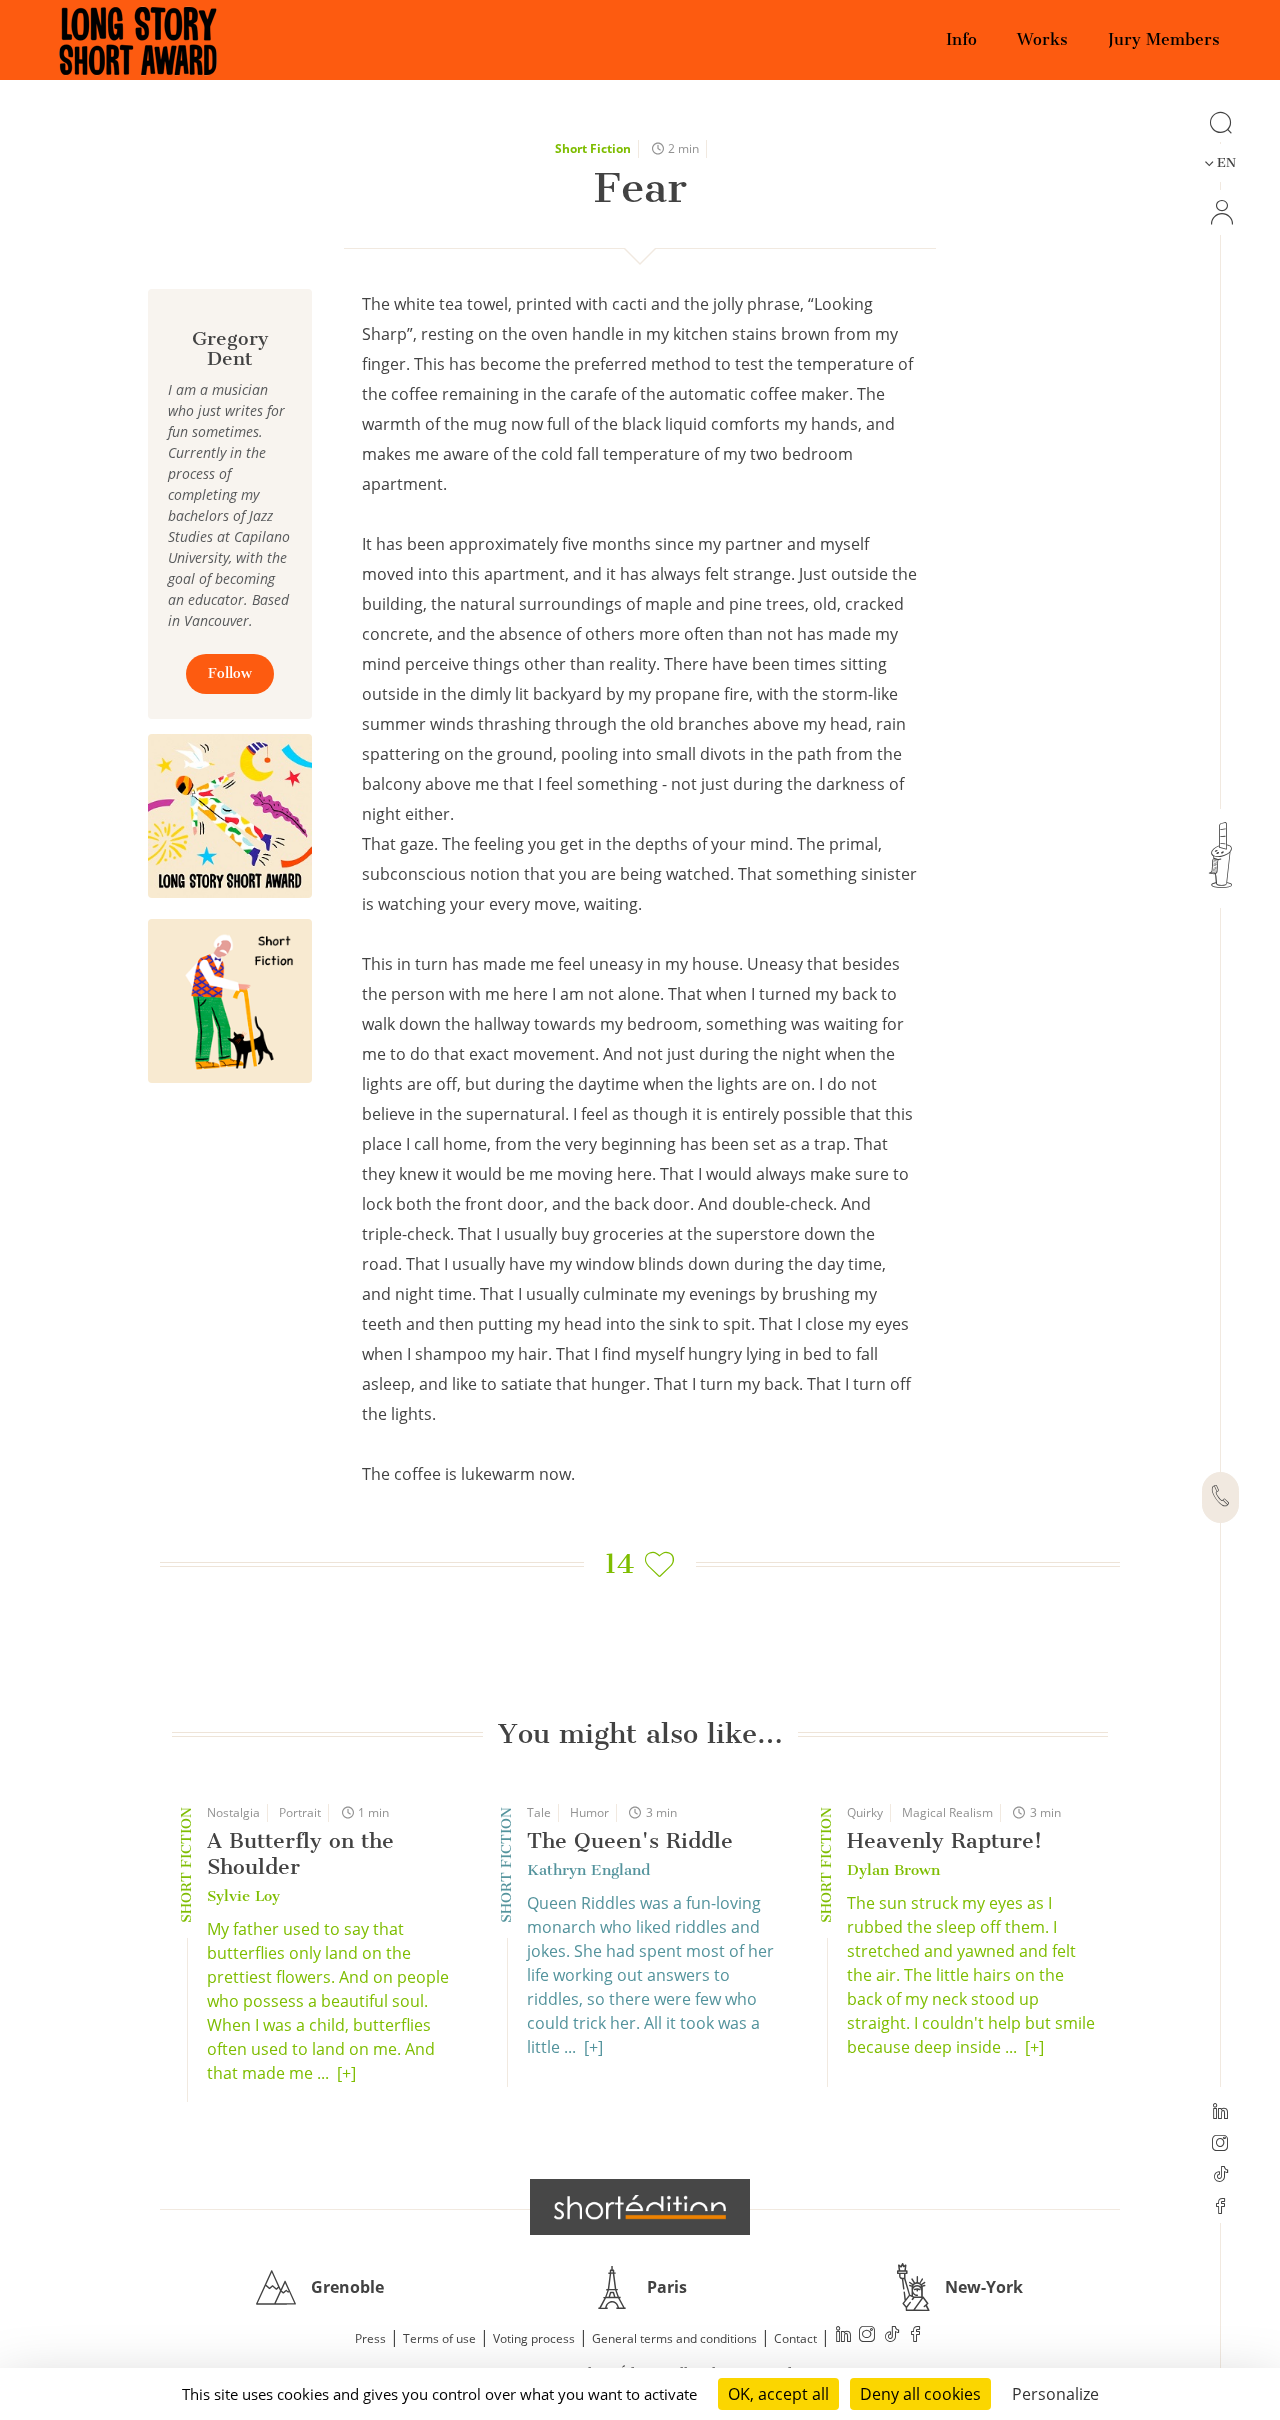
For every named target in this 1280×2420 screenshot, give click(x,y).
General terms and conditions (674, 2338)
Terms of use (439, 2338)
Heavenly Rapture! (944, 1840)
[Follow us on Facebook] (1220, 2208)
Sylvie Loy (243, 1896)
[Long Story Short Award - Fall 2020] (230, 816)
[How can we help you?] (1220, 1498)
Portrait (300, 1812)
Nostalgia (233, 1812)
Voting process (534, 2338)
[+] (346, 2073)
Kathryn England (588, 1870)
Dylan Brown (893, 1870)
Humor (589, 1812)
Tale (539, 1812)
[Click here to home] (640, 2207)
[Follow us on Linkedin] (1220, 2113)
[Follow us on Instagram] (1220, 2145)
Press (370, 2338)
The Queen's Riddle (630, 1840)
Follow (230, 673)
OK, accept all (778, 2394)
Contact (795, 2338)
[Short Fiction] (230, 1001)
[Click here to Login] (1220, 212)
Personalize (1055, 2394)
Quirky (865, 1812)
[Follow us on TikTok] (1220, 2176)
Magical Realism (947, 1812)
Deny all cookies (920, 2394)
